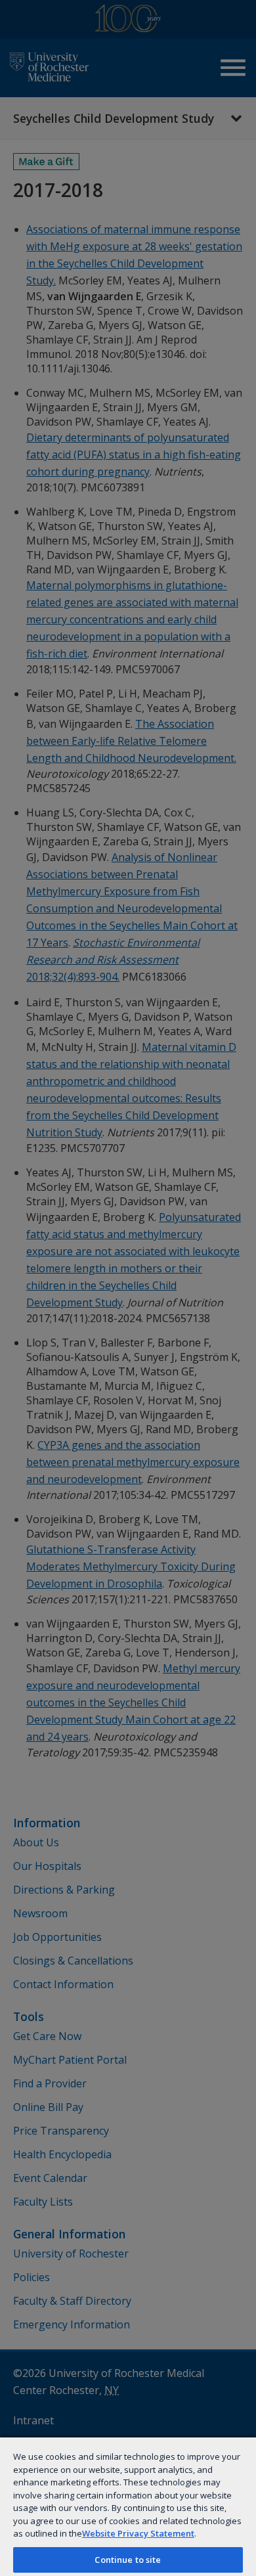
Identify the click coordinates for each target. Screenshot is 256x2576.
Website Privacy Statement (138, 2533)
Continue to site (128, 2560)
